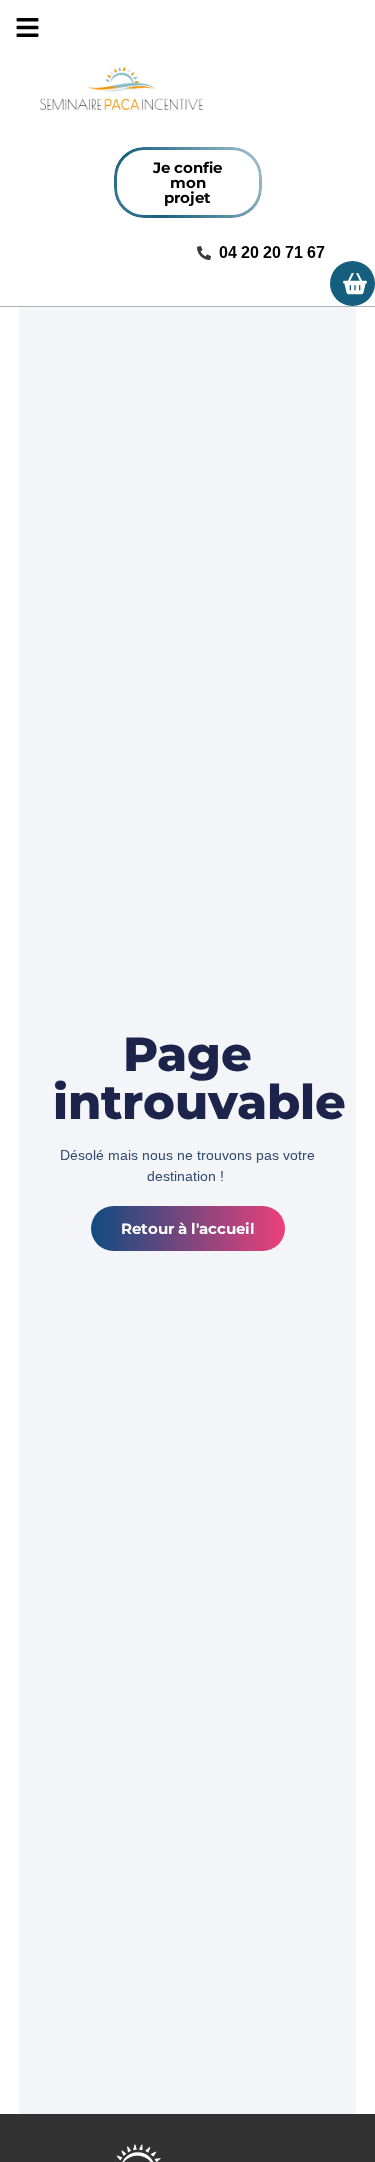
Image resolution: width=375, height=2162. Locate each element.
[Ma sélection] (352, 283)
